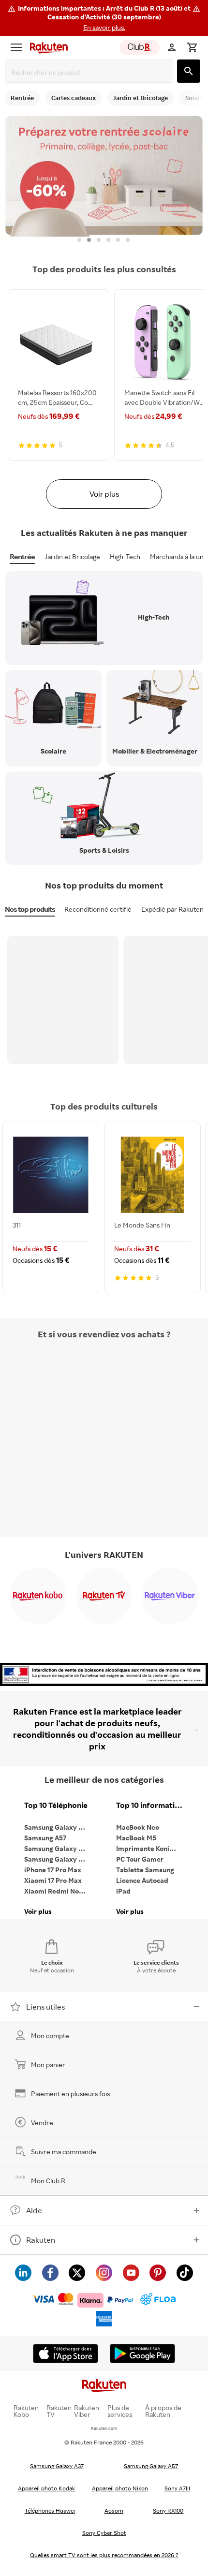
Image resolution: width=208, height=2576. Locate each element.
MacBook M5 (136, 1838)
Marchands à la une (179, 556)
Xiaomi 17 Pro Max (53, 1880)
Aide (34, 2210)
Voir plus (104, 494)
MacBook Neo (138, 1827)
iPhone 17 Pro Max (53, 1870)
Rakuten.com (104, 2428)
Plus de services (120, 2411)
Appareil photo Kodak (46, 2488)
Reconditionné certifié (98, 909)
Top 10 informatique (150, 1805)
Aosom (114, 2510)
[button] (104, 18)
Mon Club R (48, 2181)
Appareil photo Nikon (120, 2488)
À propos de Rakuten (163, 2411)
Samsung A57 (45, 1838)
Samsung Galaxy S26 (57, 1827)
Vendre (42, 2123)
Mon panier (48, 2065)
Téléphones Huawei (50, 2510)
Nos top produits (30, 909)
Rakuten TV (59, 2411)
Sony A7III (177, 2488)
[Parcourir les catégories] (16, 47)
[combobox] (91, 72)
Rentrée (22, 556)
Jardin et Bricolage (72, 556)
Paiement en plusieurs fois (70, 2094)
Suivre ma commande (64, 2152)
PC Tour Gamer (140, 1859)
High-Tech (125, 556)
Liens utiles (45, 2007)
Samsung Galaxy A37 (57, 2466)
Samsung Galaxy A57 (151, 2466)
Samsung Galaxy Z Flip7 (58, 1848)
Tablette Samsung (145, 1870)
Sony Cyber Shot (104, 2533)
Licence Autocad (142, 1880)
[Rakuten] (46, 47)
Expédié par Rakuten (172, 909)
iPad (123, 1891)
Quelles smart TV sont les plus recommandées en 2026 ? (104, 2555)
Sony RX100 (168, 2510)
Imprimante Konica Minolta (150, 1848)
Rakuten (41, 2240)
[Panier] (192, 47)
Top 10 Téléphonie (56, 1805)
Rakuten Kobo (26, 2411)
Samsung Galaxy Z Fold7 (58, 1859)
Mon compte (50, 2036)
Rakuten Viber (87, 2411)
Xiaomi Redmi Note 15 (58, 1891)
